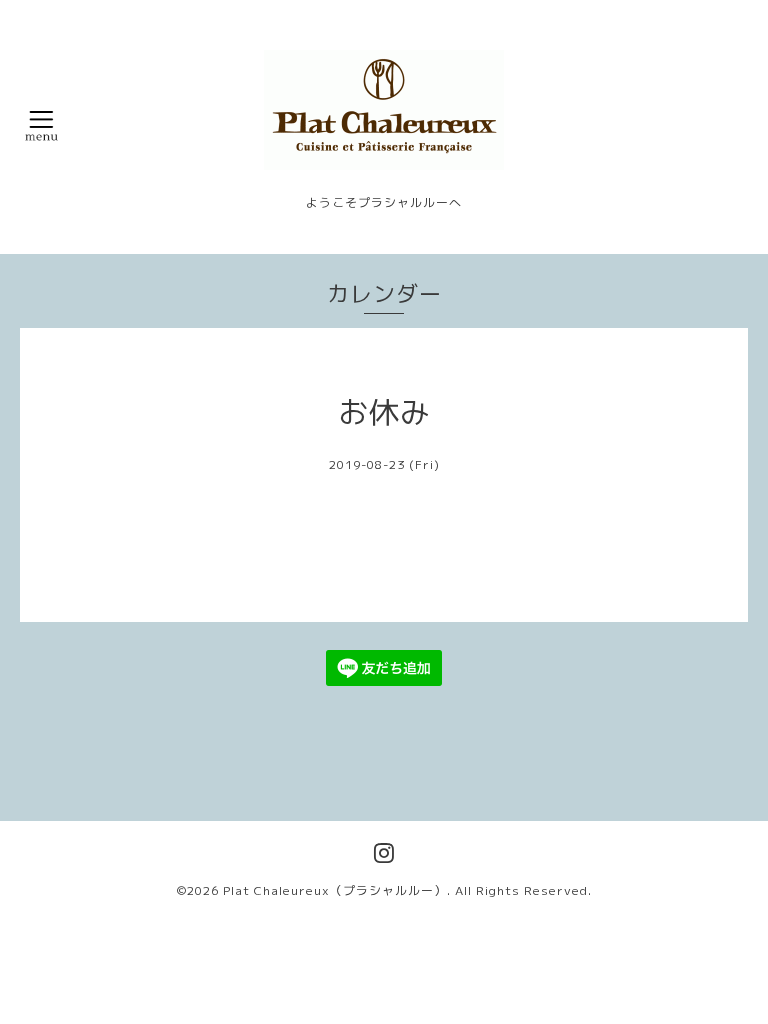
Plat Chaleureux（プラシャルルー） (335, 890)
